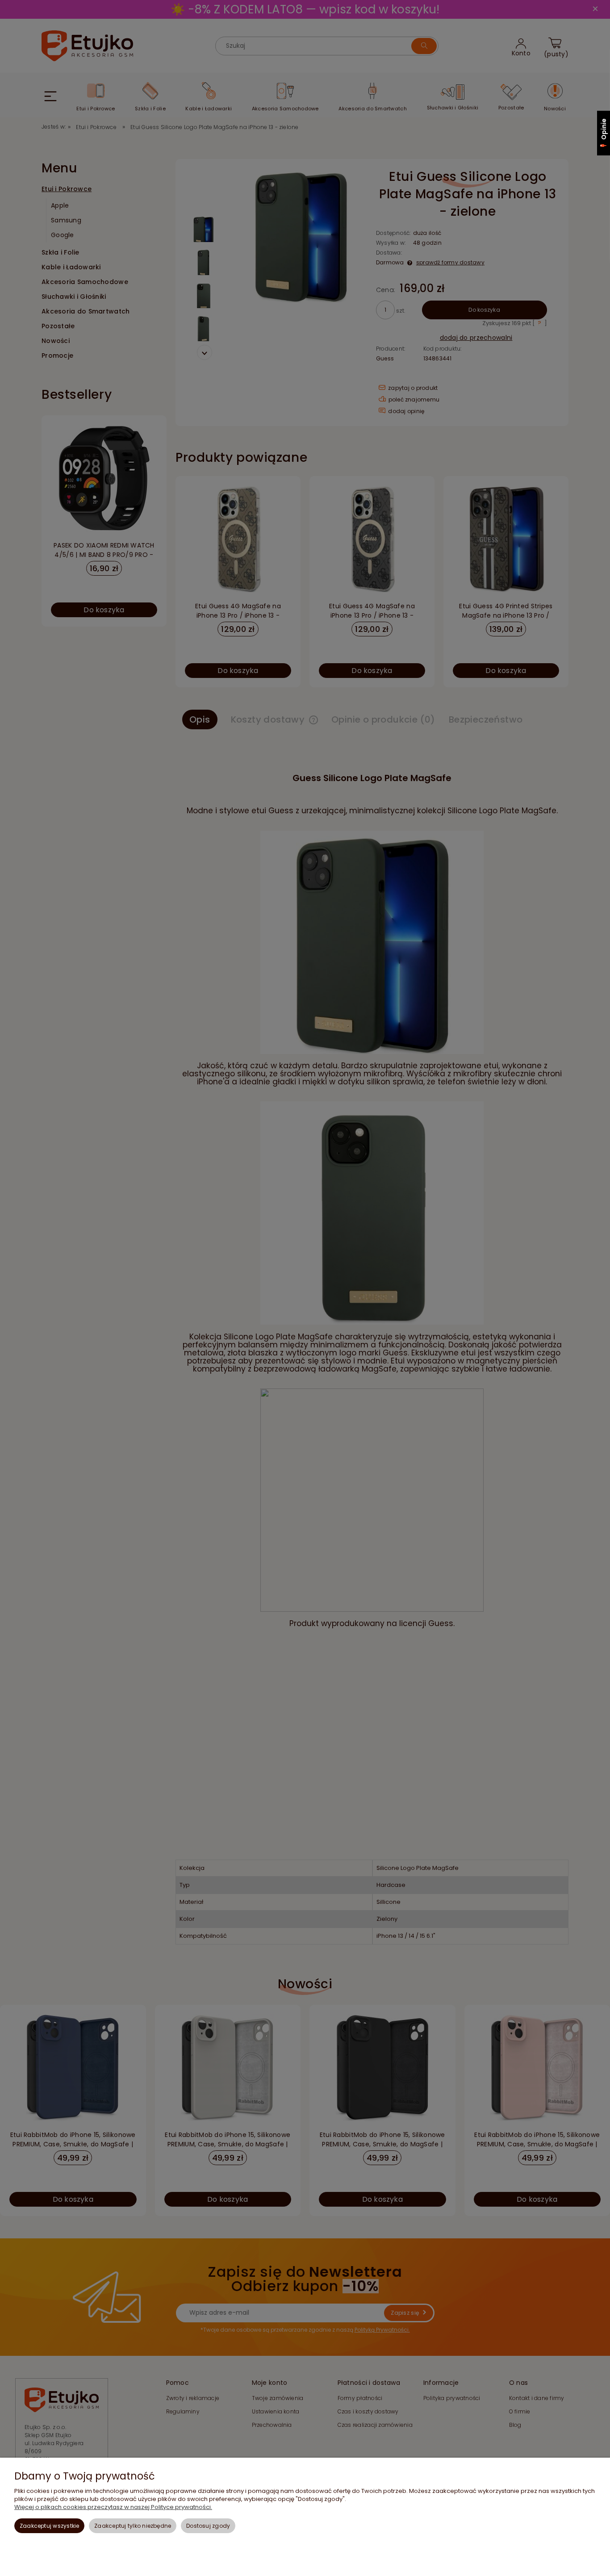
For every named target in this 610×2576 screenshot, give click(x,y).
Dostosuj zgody (208, 2526)
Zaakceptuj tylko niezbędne (133, 2526)
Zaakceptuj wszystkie (50, 2526)
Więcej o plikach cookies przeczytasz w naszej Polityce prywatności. (113, 2507)
